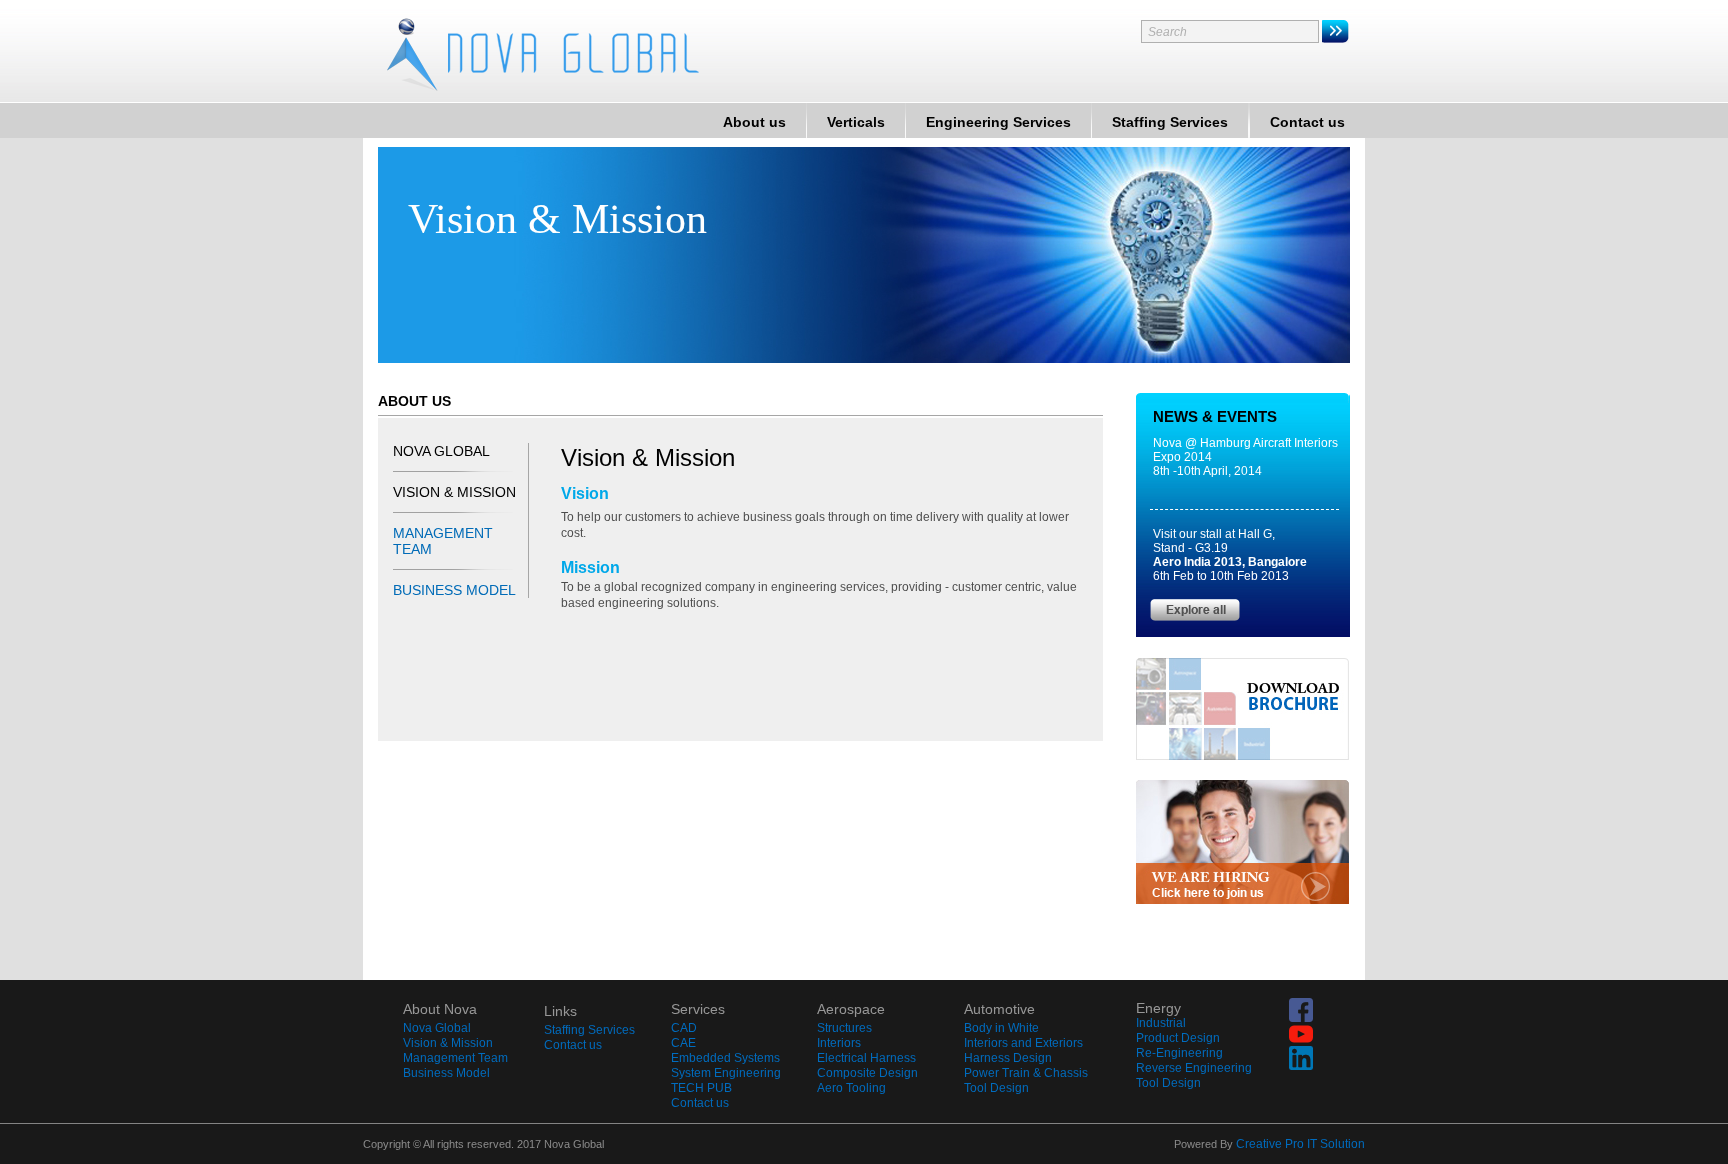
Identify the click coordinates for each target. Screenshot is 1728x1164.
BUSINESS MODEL (454, 590)
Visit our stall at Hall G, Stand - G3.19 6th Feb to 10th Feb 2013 (1230, 555)
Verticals (856, 122)
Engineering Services (998, 122)
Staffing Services (1170, 122)
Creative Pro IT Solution (1300, 1144)
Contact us (1307, 122)
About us (754, 122)
